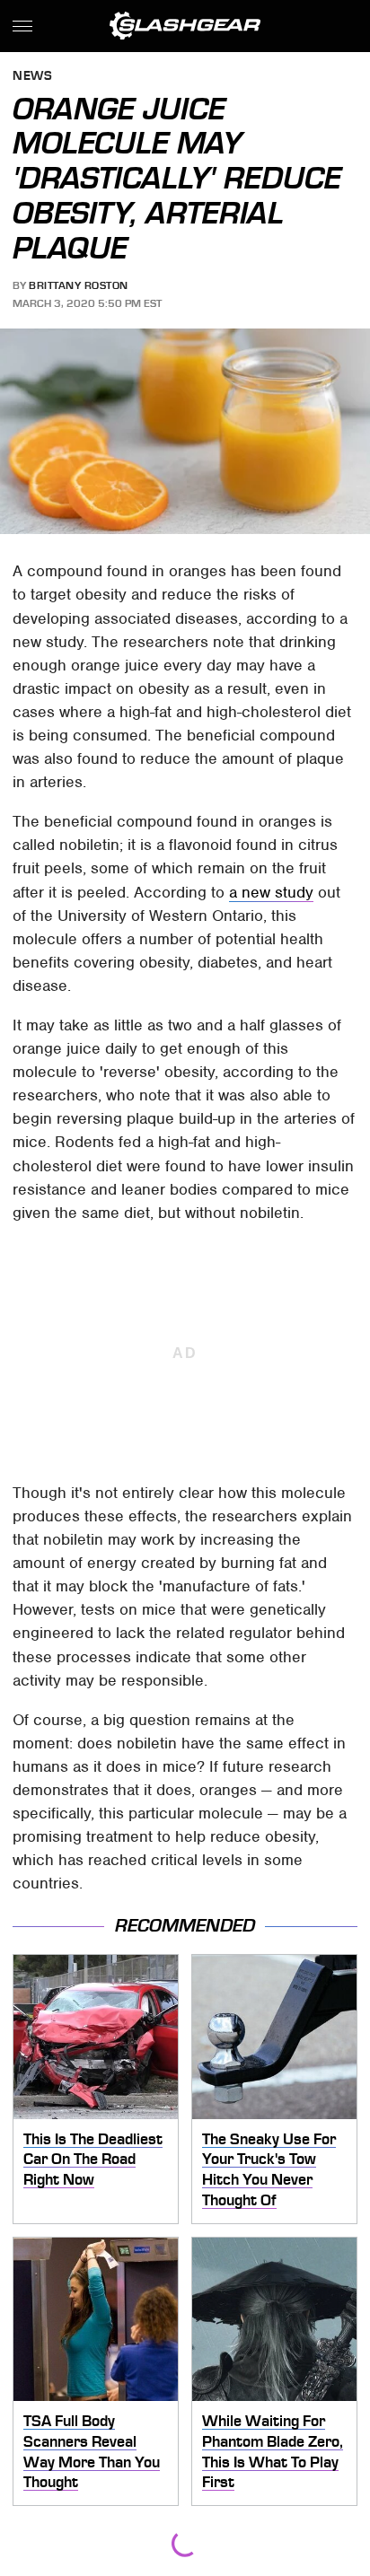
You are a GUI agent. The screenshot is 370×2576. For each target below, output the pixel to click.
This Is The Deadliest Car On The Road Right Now (93, 2159)
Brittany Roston (79, 285)
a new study (271, 892)
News (32, 77)
